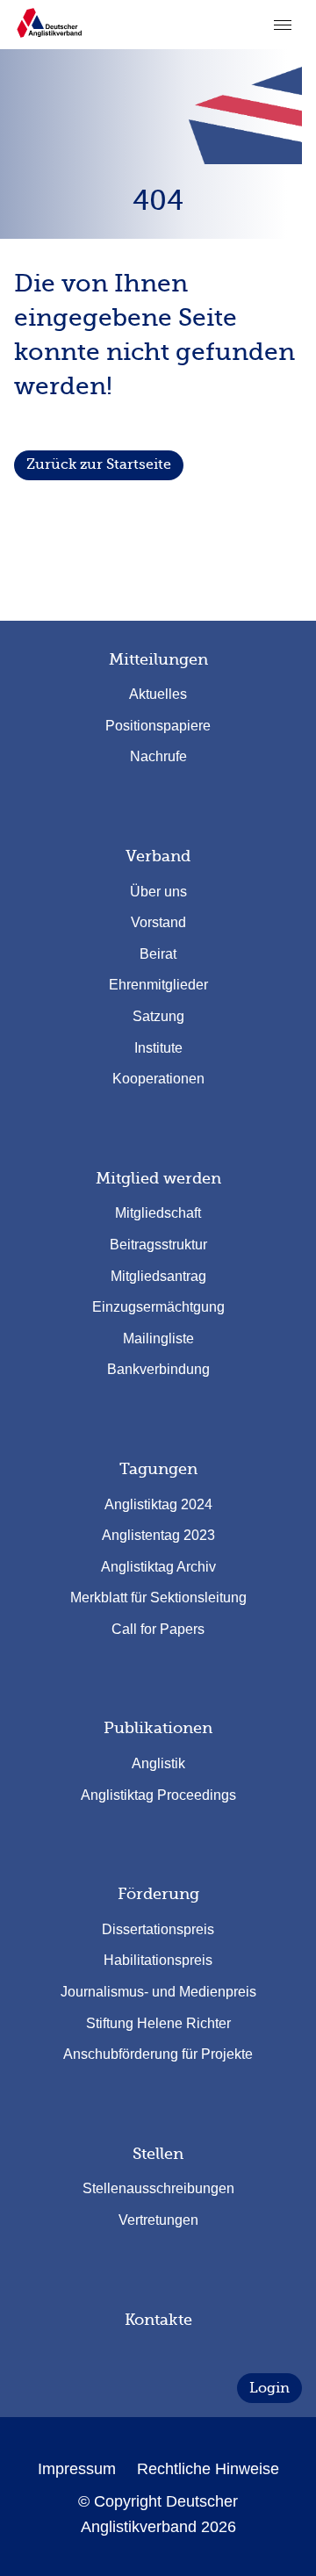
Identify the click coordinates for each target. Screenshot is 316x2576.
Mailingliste (158, 1338)
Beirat (158, 954)
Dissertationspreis (158, 1929)
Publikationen (158, 1728)
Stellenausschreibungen (158, 2188)
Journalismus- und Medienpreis (158, 1992)
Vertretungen (158, 2220)
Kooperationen (158, 1079)
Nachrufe (158, 756)
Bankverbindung (158, 1369)
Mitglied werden (158, 1178)
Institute (158, 1048)
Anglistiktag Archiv (158, 1567)
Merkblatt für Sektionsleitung (158, 1597)
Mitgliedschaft (158, 1213)
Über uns (158, 892)
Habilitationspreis (158, 1960)
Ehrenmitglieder (158, 985)
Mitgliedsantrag (158, 1276)
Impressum (77, 2469)
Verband (158, 856)
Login (269, 2388)
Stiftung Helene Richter (158, 2023)
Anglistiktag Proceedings (158, 1795)
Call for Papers (158, 1629)
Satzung (158, 1016)
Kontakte (158, 2320)
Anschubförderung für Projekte (158, 2054)
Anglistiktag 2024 (158, 1504)
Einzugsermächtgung (158, 1307)
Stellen (158, 2154)
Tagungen (158, 1469)
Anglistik (158, 1763)
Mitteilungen (158, 659)
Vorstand (158, 922)
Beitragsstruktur (158, 1245)
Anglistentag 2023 (158, 1535)
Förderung (158, 1894)
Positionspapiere (158, 726)
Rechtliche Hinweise (208, 2469)
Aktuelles (158, 694)
